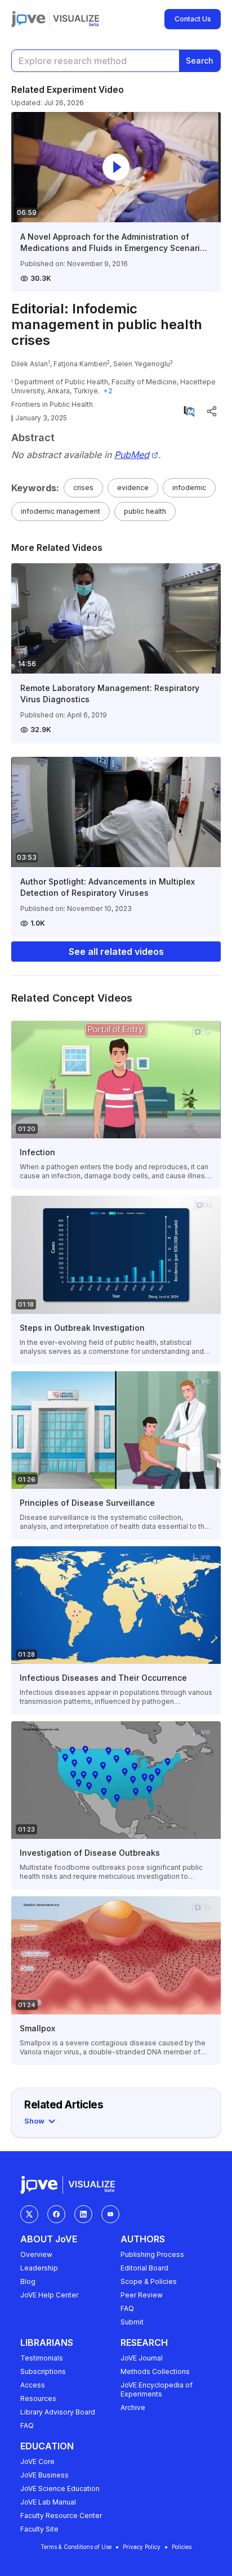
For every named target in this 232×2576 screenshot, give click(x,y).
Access (33, 2385)
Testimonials (42, 2358)
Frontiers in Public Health (52, 404)
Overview (36, 2254)
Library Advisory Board (58, 2412)
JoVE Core (37, 2461)
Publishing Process (152, 2254)
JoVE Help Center (49, 2295)
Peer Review (142, 2295)
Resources (38, 2398)
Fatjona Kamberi (80, 364)
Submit (132, 2322)
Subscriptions (43, 2371)
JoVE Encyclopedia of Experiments (157, 2389)
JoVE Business (44, 2475)
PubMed (132, 455)
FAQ (127, 2308)
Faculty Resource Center (61, 2516)
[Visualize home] (76, 19)
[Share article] (212, 411)
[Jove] (28, 19)
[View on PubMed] (189, 411)
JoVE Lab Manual (48, 2502)
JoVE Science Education (60, 2489)
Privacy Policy (142, 2547)
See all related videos (116, 952)
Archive (133, 2407)
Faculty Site (39, 2529)
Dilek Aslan (30, 364)
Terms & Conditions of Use (76, 2547)
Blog (28, 2281)
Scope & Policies (149, 2281)
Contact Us (193, 19)
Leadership (39, 2268)
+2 (108, 391)
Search (200, 60)
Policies (182, 2547)
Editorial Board (144, 2268)
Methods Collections (155, 2371)
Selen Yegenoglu (142, 364)
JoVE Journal (142, 2358)
